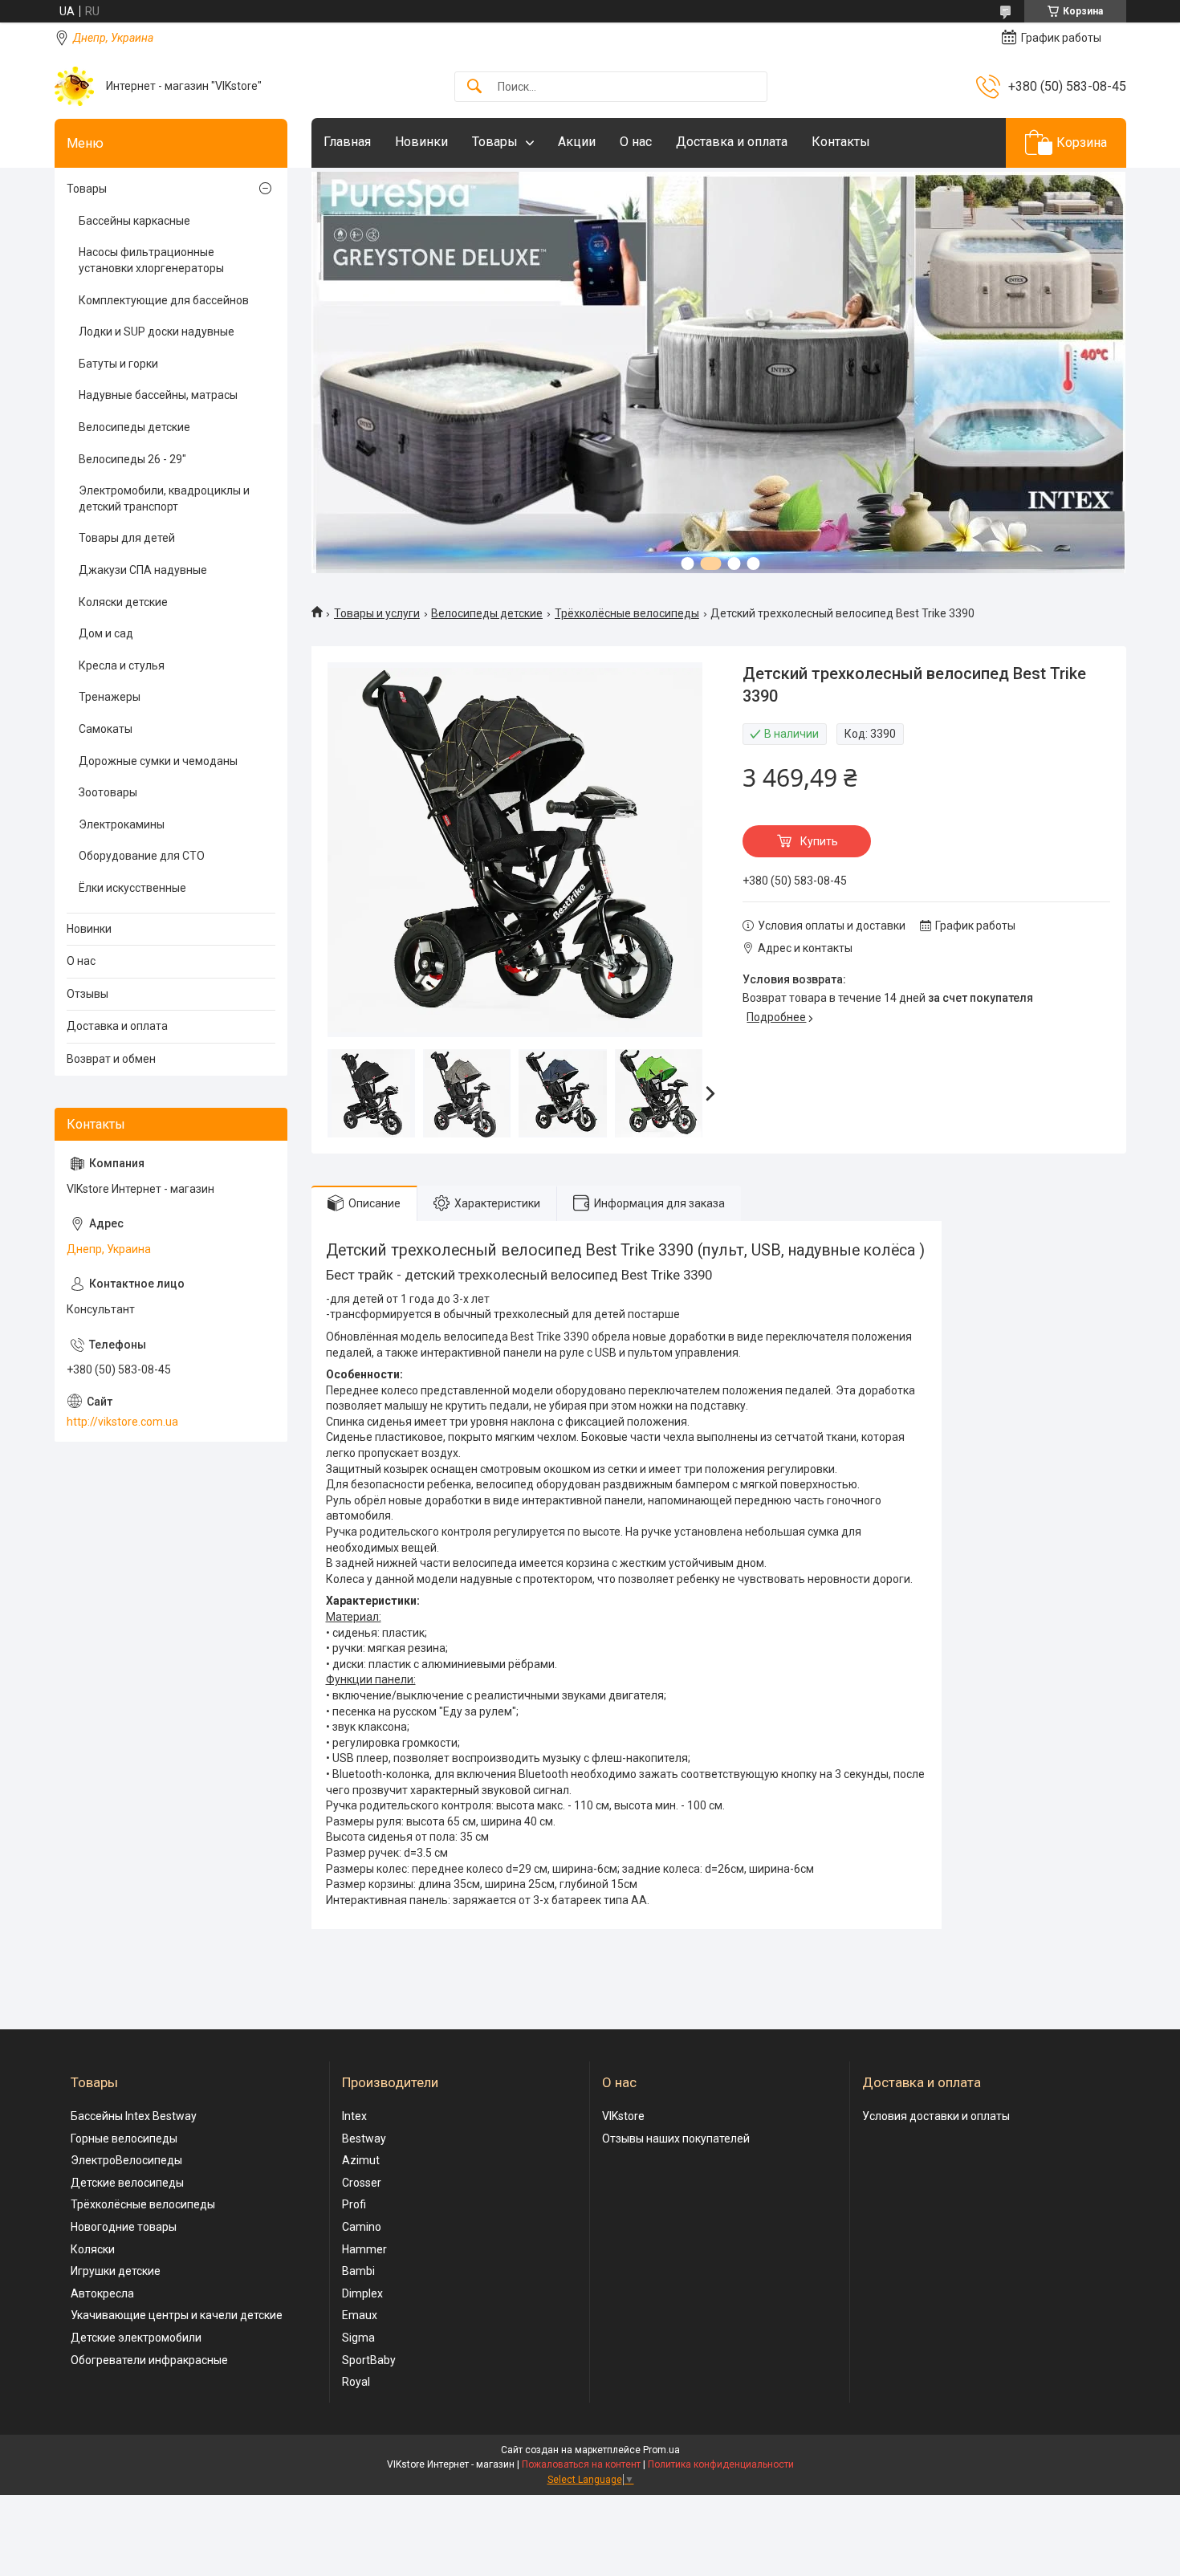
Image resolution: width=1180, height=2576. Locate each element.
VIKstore (623, 2116)
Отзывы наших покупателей (676, 2139)
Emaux (360, 2315)
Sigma (358, 2338)
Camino (362, 2227)
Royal (356, 2382)
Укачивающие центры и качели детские (177, 2315)
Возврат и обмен (111, 1059)
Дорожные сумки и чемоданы (158, 761)
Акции (577, 142)
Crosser (362, 2183)
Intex (354, 2116)
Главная (347, 142)
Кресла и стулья (122, 665)
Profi (354, 2204)
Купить (819, 841)
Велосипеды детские (487, 613)
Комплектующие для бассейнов (164, 300)
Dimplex (362, 2293)
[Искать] (474, 87)
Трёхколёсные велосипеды (627, 613)
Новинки (421, 142)
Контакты (841, 142)
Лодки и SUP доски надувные (157, 332)
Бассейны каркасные (134, 221)
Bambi (358, 2271)
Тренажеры (110, 697)
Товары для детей (127, 538)
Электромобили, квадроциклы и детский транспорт (164, 499)
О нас (636, 142)
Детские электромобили (136, 2338)
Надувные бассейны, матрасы (158, 395)
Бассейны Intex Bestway (134, 2116)
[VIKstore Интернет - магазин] (74, 86)
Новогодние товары (124, 2227)
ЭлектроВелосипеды (126, 2160)
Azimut (361, 2160)
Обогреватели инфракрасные (149, 2360)
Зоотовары (108, 792)
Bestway (364, 2139)
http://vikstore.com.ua (122, 1422)
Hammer (364, 2249)
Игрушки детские (116, 2271)
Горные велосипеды (124, 2139)
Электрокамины (122, 824)
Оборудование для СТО (142, 856)
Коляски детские (123, 602)
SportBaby (369, 2360)
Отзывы (87, 994)
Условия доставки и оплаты (936, 2116)
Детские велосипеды (127, 2183)
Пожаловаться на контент (581, 2464)
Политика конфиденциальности (721, 2464)
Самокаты (106, 729)
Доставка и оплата (732, 142)
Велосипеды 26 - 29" (132, 459)
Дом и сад (106, 633)
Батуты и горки (118, 364)
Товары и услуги (377, 613)
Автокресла (102, 2293)
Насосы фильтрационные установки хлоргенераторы (151, 260)
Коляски (93, 2249)
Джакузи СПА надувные (143, 570)
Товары (495, 142)
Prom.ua (661, 2450)
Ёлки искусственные (132, 888)
